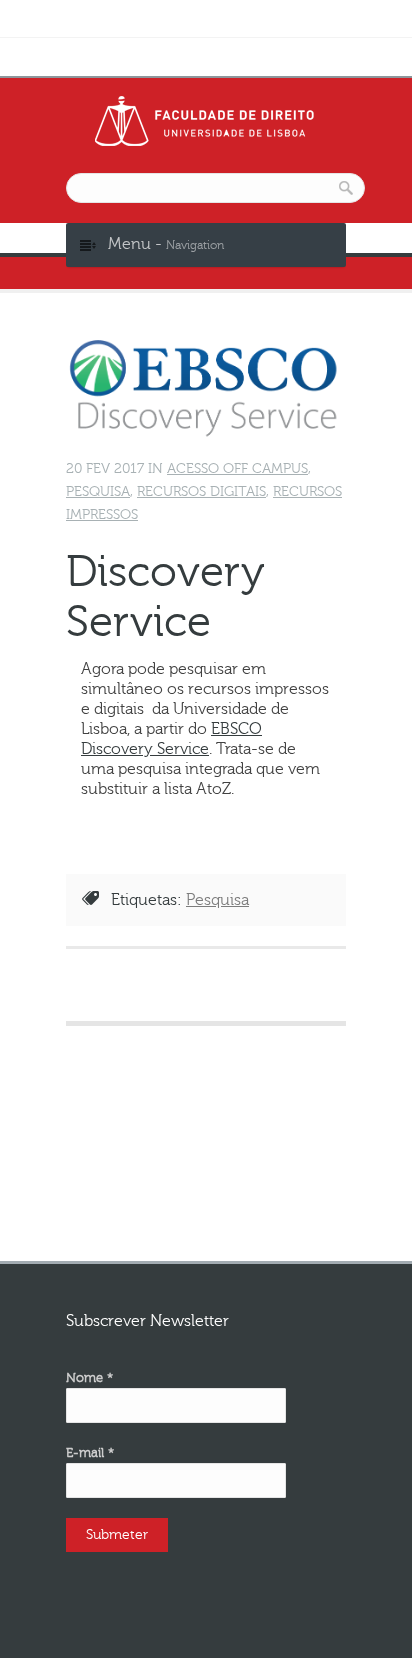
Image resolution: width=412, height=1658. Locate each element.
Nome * (89, 1378)
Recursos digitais (201, 492)
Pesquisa (98, 492)
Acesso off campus (237, 469)
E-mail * (90, 1453)
